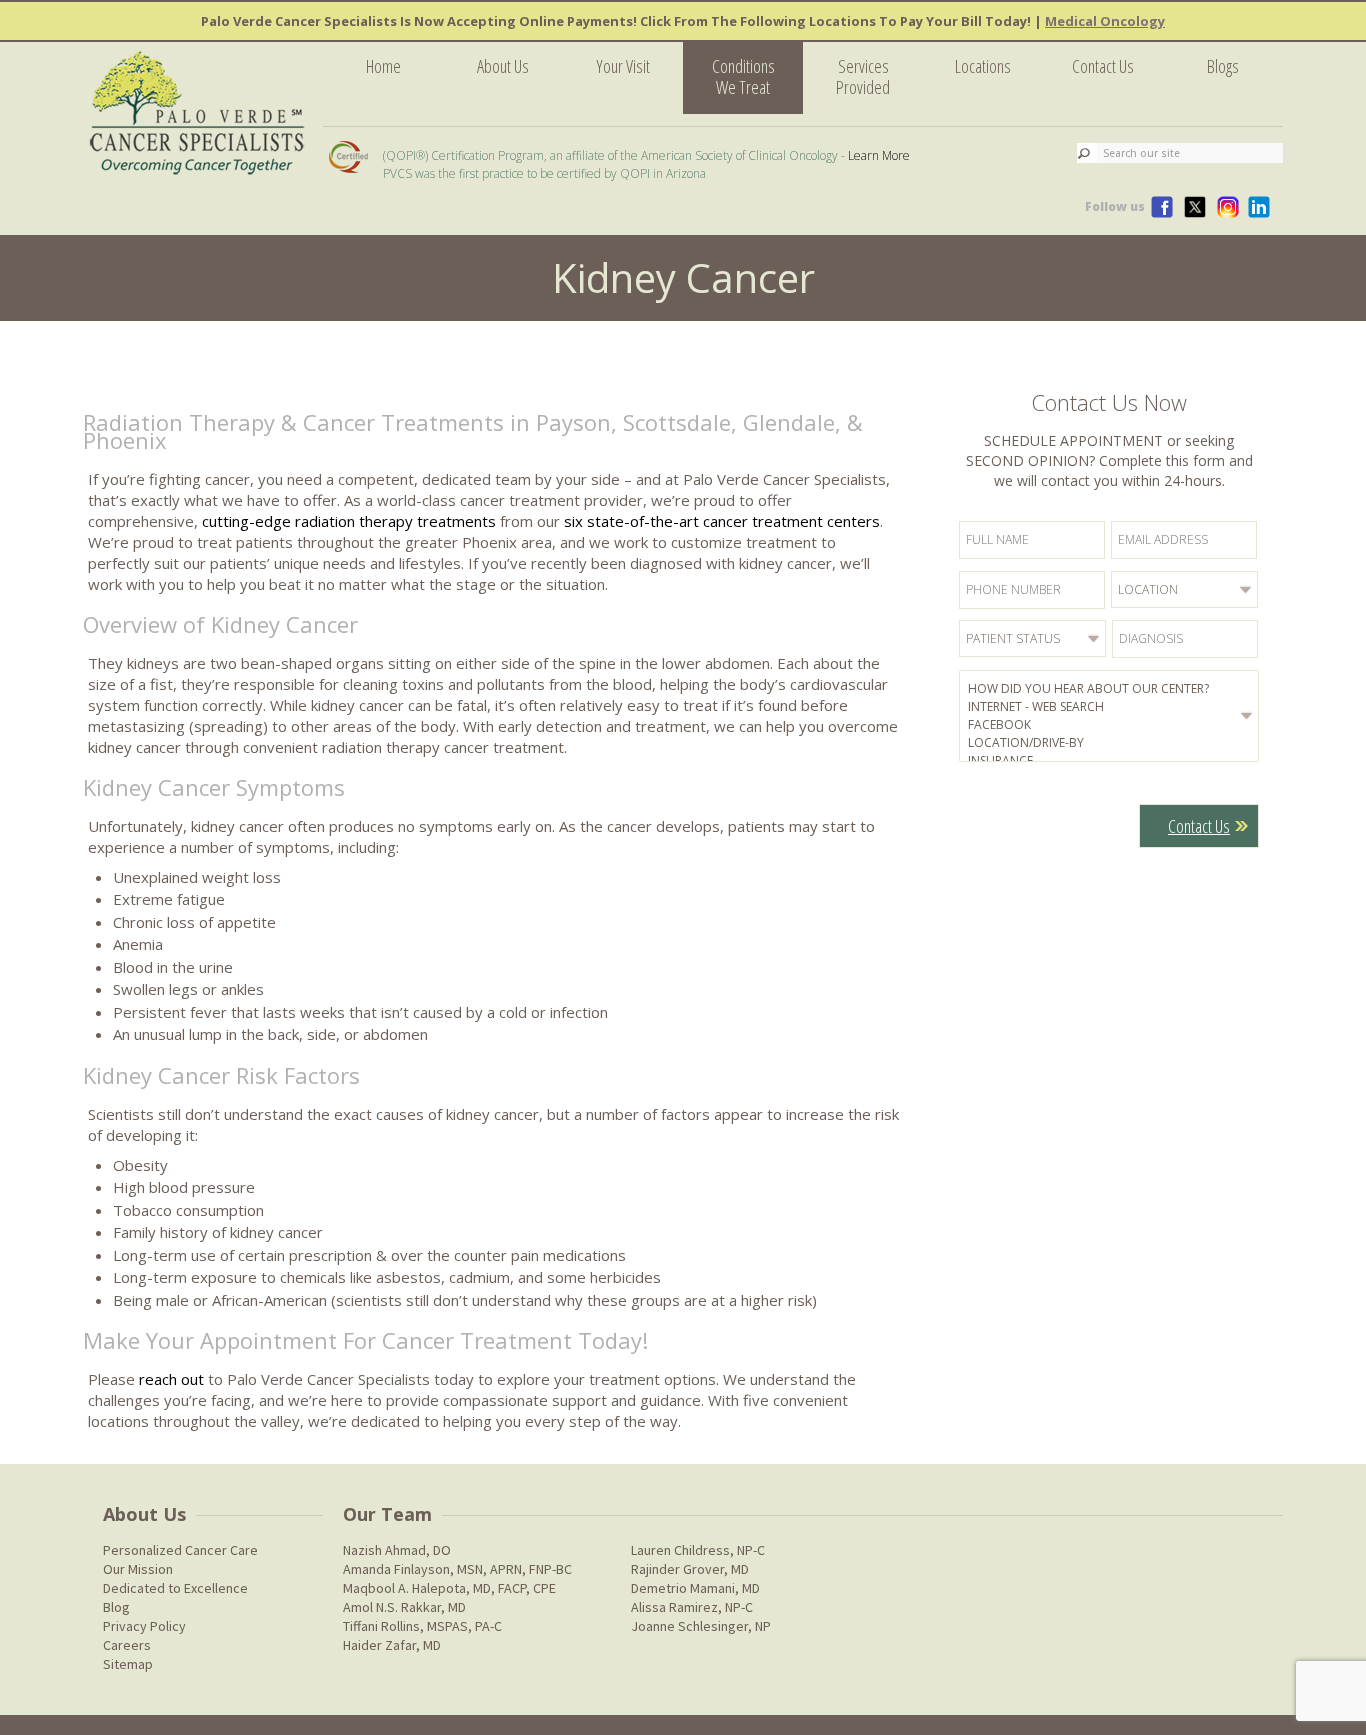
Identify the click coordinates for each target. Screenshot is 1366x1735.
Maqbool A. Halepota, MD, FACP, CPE (449, 1588)
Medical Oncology (1105, 21)
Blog (116, 1607)
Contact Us (1103, 66)
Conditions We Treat (743, 76)
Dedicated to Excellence (175, 1588)
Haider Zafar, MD (392, 1645)
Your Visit (623, 66)
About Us (503, 66)
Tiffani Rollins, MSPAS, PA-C (422, 1626)
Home (383, 66)
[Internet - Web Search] (1112, 707)
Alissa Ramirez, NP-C (692, 1607)
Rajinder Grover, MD (690, 1569)
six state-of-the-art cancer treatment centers (722, 521)
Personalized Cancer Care (180, 1550)
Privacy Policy (144, 1626)
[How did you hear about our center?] (1112, 689)
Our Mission (138, 1569)
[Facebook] (1112, 725)
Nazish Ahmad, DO (397, 1550)
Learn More (879, 155)
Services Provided (863, 76)
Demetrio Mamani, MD (695, 1588)
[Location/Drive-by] (1112, 743)
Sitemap (128, 1664)
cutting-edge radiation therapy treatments (349, 521)
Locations (983, 66)
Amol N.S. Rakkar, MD (404, 1607)
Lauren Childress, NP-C (698, 1550)
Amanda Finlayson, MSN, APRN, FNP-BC (457, 1569)
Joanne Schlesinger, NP (701, 1626)
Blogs (1223, 66)
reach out (171, 1379)
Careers (127, 1645)
